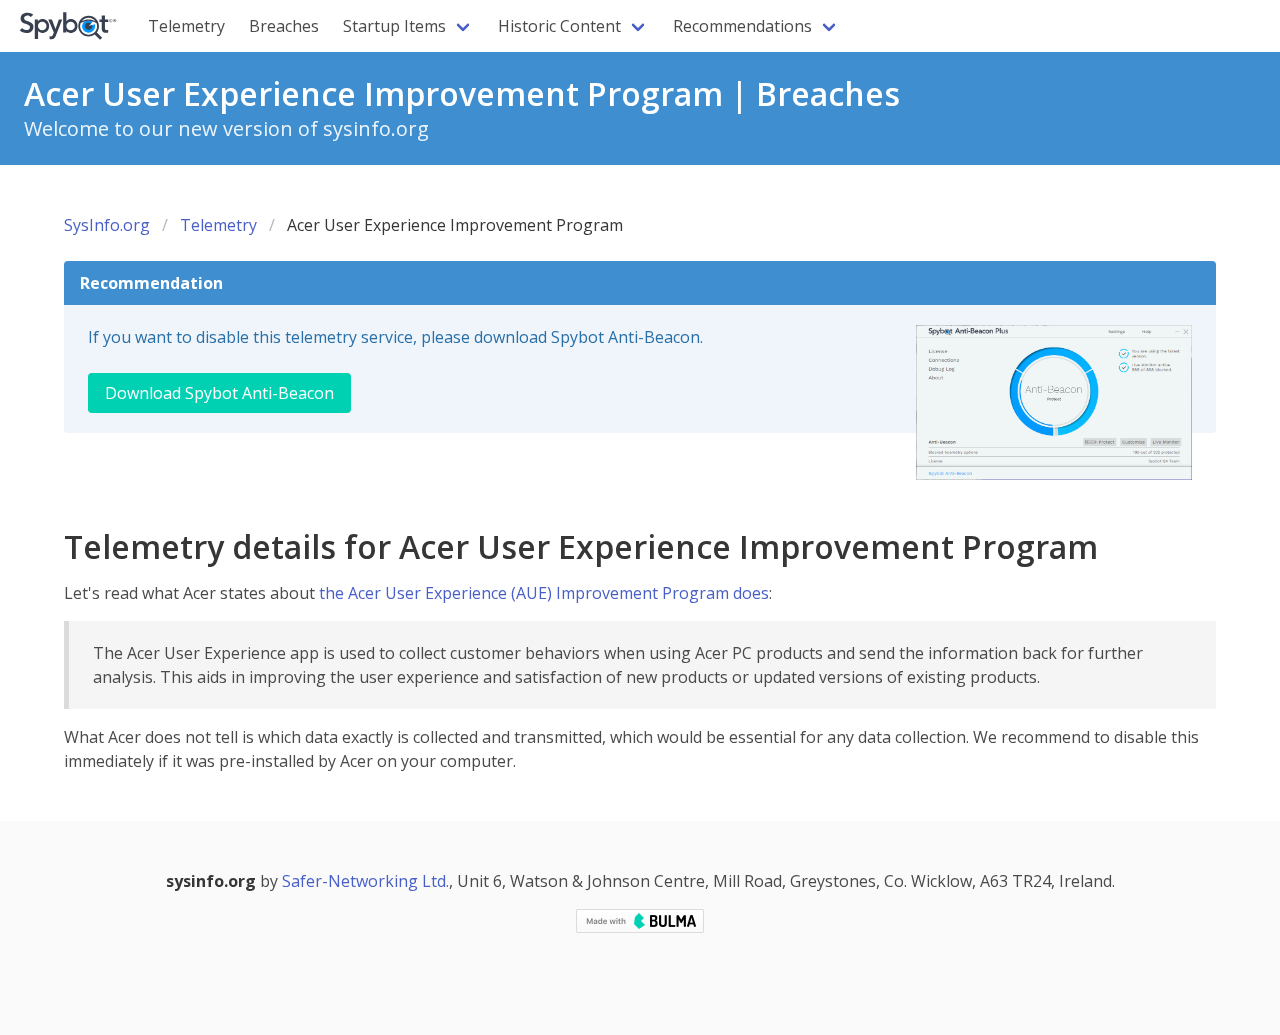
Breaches (284, 26)
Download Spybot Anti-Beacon (219, 393)
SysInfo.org (107, 225)
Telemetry (186, 26)
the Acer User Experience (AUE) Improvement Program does (544, 593)
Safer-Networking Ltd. (365, 881)
